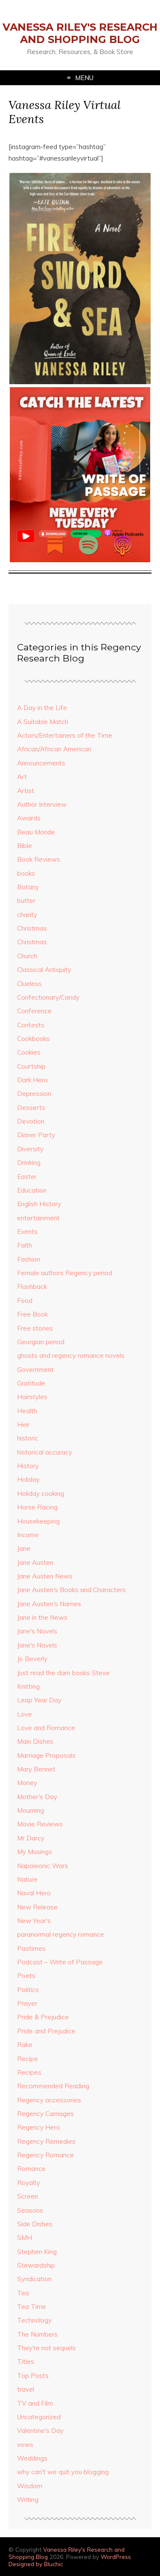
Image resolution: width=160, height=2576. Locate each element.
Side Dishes (35, 2224)
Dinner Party (36, 1135)
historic (28, 1438)
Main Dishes (35, 1741)
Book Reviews (39, 859)
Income (28, 1535)
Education (32, 1190)
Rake (25, 2045)
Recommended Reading (53, 2086)
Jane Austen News (45, 1576)
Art (22, 777)
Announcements (41, 763)
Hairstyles (32, 1397)
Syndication (34, 2279)
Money (27, 1783)
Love (25, 1714)
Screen (28, 2196)
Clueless (29, 984)
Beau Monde (36, 832)
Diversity (30, 1149)
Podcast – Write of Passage (60, 1962)
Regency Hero (39, 2127)
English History (39, 1204)
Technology (34, 2320)
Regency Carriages (45, 2114)
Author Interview (42, 804)
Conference (34, 1011)
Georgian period (41, 1342)
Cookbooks (33, 1039)
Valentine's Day (40, 2431)
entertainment (38, 1218)
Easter (27, 1177)
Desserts (31, 1108)
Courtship (31, 1066)
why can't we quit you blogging (63, 2472)
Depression (34, 1094)
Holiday (28, 1479)
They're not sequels (47, 2348)
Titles (26, 2362)
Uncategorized (39, 2417)
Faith (25, 1245)
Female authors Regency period (65, 1273)
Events (27, 1232)
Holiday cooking (41, 1494)
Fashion (29, 1259)
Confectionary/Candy (48, 997)
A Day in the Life (42, 708)
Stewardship (36, 2265)
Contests (31, 1025)
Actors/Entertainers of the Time (65, 735)
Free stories (35, 1328)
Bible (25, 846)
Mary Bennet (36, 1769)
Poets (26, 1976)
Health (27, 1411)
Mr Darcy (31, 1838)
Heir (23, 1425)
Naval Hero (34, 1893)
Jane (24, 1548)
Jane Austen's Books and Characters (71, 1590)
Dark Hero (32, 1080)
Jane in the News (42, 1617)
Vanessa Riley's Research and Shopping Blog (80, 33)
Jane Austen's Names (49, 1604)
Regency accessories (49, 2100)
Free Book (32, 1314)
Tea (23, 2293)
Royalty (29, 2183)
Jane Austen (35, 1563)
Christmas (32, 928)
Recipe (28, 2059)
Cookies (29, 1052)
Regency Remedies (46, 2141)
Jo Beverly (32, 1659)
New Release (37, 1907)
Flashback (32, 1287)
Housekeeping (38, 1521)
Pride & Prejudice (43, 2017)
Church (27, 956)
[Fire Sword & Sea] (80, 382)
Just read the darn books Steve (63, 1673)
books (26, 873)
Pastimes (31, 1948)
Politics (28, 1990)
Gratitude (31, 1383)
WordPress (116, 2557)
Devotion (31, 1121)
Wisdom (30, 2486)
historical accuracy (45, 1452)
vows (25, 2445)
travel (26, 2389)
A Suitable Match (43, 722)
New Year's (34, 1921)
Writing (28, 2500)
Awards (29, 818)
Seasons (30, 2210)
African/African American (54, 749)
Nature (27, 1879)
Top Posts (33, 2376)
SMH (25, 2238)
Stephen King (37, 2252)
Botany (28, 887)
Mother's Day (37, 1797)
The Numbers (37, 2334)
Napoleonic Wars (43, 1866)
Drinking (29, 1163)
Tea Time (32, 2307)
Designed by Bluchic (36, 2564)
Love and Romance (46, 1728)
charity (27, 915)
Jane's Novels (37, 1631)
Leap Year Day (39, 1700)
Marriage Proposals (46, 1755)
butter (26, 901)
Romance (31, 2169)
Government (35, 1370)
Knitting (28, 1686)
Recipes (29, 2072)
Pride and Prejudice (46, 2031)
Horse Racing (37, 1507)
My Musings (35, 1852)
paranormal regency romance (61, 1934)
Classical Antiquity (44, 970)
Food (25, 1301)
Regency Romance (45, 2155)
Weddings (32, 2458)
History (28, 1466)
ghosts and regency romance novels (71, 1356)
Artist (26, 791)
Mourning (31, 1810)
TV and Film (35, 2403)
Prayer (27, 2003)
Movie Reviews (40, 1824)
